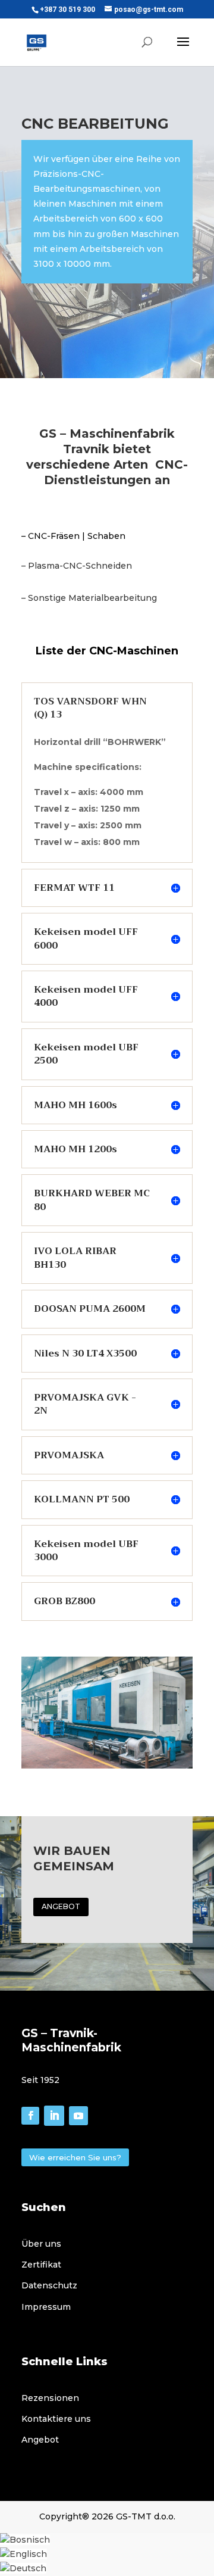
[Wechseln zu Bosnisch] (25, 2540)
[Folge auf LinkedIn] (54, 2116)
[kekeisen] (107, 1766)
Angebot (40, 2440)
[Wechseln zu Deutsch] (23, 2568)
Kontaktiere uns (56, 2419)
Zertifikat (41, 2265)
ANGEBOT (61, 1906)
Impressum (46, 2307)
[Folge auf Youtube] (78, 2116)
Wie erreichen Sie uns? (75, 2157)
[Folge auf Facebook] (30, 2116)
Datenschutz (49, 2285)
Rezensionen (50, 2398)
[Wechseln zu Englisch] (23, 2554)
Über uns (41, 2244)
